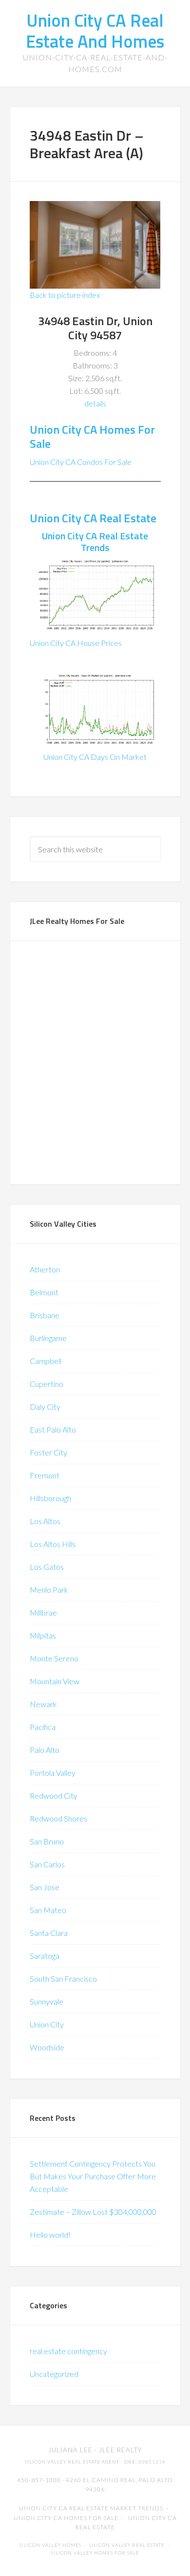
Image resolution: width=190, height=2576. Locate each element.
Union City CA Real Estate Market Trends (91, 2508)
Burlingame (48, 1338)
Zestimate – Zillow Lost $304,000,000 (93, 2212)
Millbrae (43, 1612)
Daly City (45, 1407)
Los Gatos (47, 1567)
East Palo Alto (53, 1429)
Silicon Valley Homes (50, 2545)
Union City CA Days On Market (95, 757)
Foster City (48, 1452)
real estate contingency (68, 2351)
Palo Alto (45, 1750)
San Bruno (47, 1841)
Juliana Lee (70, 2450)
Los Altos (45, 1521)
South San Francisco (63, 1978)
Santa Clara (49, 1933)
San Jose (45, 1887)
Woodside (47, 2047)
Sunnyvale (47, 2001)
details (95, 403)
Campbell (46, 1361)
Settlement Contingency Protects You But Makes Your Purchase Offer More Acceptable (93, 2176)
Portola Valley (53, 1773)
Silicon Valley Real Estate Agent (72, 2462)
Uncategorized (54, 2374)
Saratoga (45, 1956)
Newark (43, 1704)
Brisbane (45, 1315)
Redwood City (54, 1795)
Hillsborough (50, 1498)
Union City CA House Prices (76, 643)
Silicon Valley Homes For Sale (95, 2553)
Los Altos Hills (53, 1544)
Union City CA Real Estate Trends (95, 542)
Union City (47, 2024)
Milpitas (43, 1635)
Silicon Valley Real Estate (127, 2545)
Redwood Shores (58, 1818)
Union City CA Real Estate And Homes (95, 31)
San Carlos (47, 1864)
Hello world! (50, 2235)
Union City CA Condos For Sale (81, 462)
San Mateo (48, 1910)
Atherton (45, 1269)
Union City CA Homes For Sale (92, 436)
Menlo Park (49, 1590)
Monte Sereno (54, 1658)
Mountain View (55, 1681)
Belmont (44, 1292)
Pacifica (43, 1727)
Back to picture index (65, 295)
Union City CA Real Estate (93, 518)
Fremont (45, 1475)
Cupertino (47, 1384)
